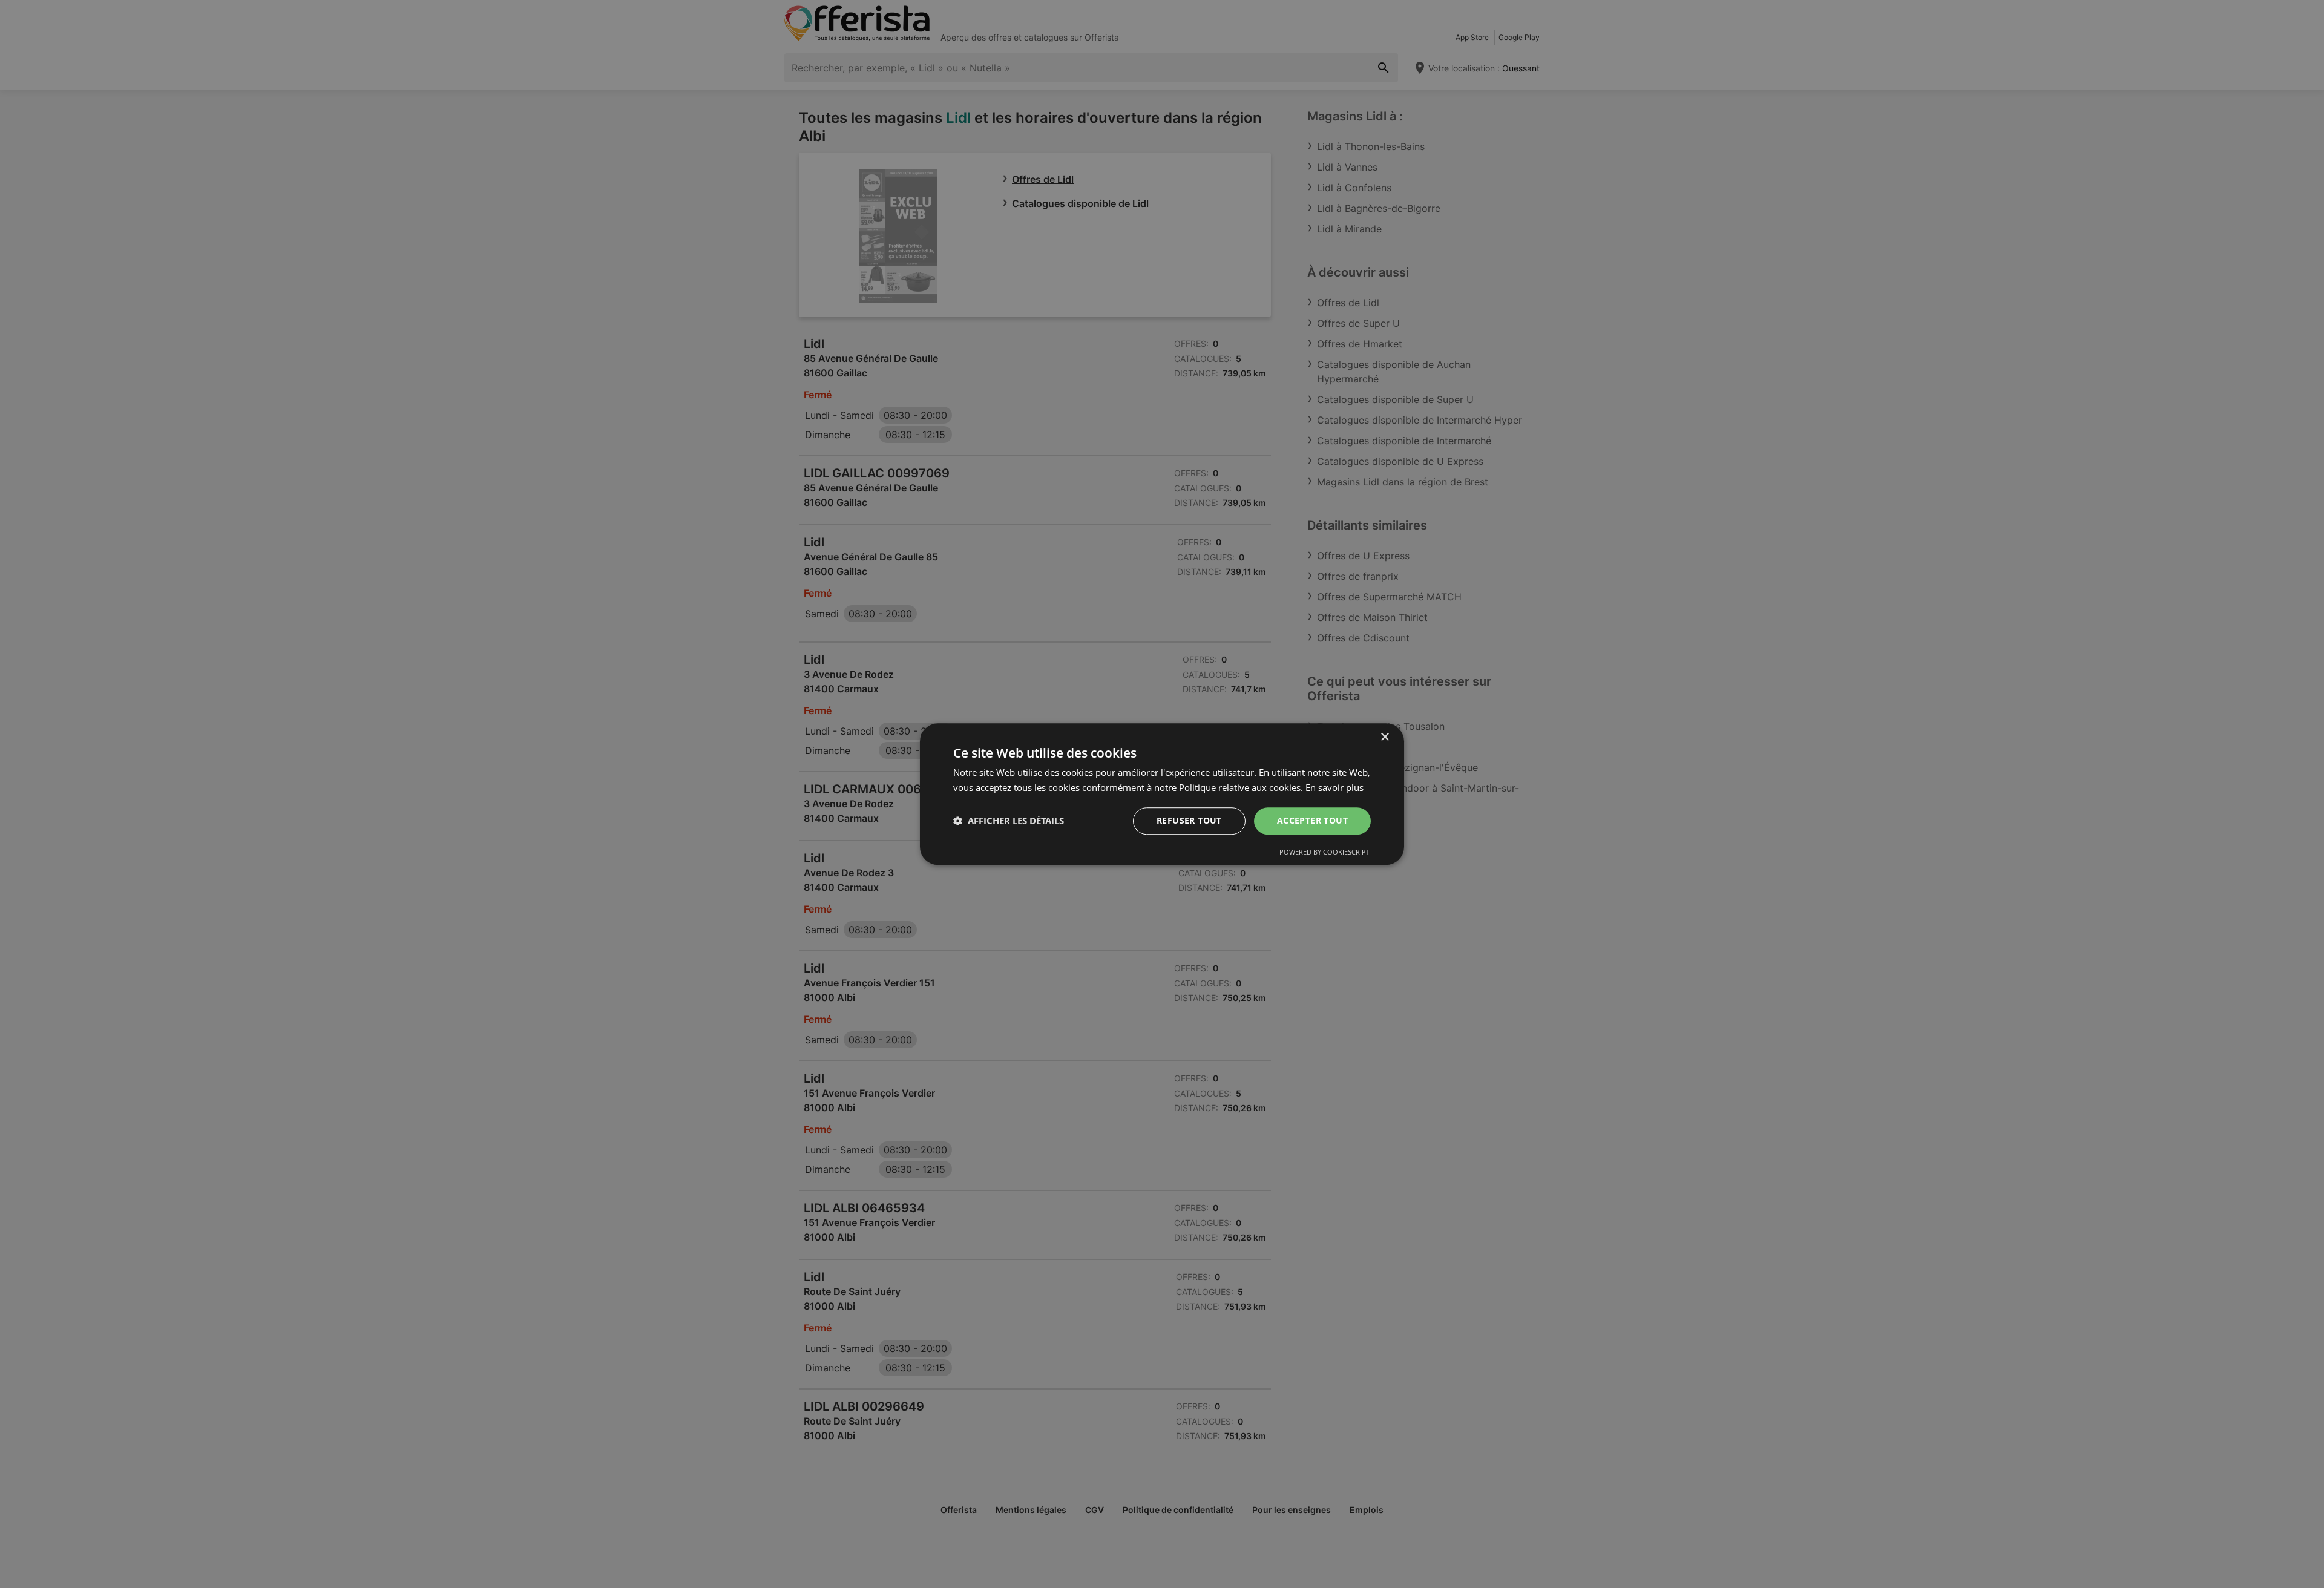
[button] (1009, 821)
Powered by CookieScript (1324, 852)
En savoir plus (1334, 787)
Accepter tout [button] (1312, 820)
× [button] (1384, 737)
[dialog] (1162, 794)
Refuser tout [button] (1189, 820)
